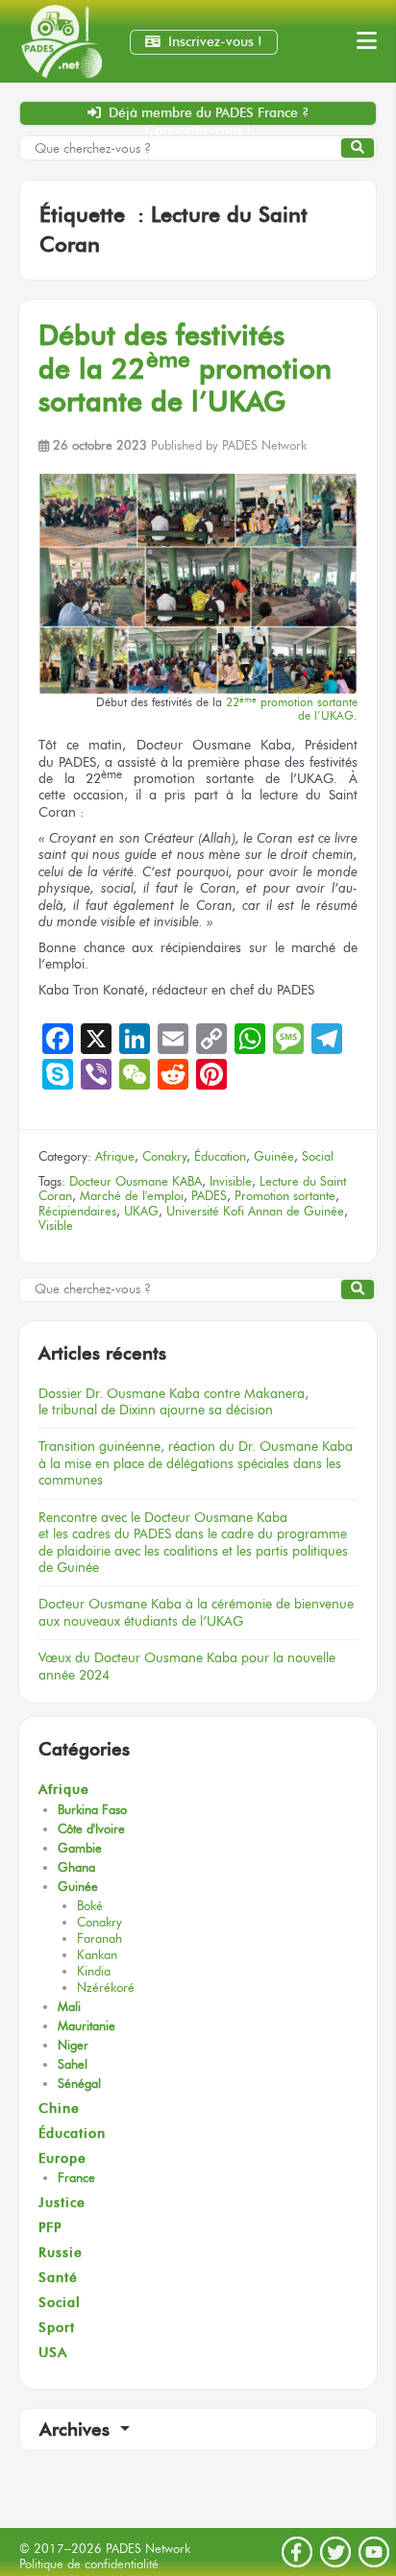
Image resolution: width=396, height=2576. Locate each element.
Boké (90, 1906)
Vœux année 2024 (187, 1666)
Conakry (164, 1156)
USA (53, 2353)
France (76, 2178)
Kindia (94, 1971)
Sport (57, 2328)
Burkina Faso (92, 1810)
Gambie (80, 1848)
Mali (69, 2007)
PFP (50, 2228)
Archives (77, 2429)
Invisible (231, 1181)
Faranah (99, 1938)
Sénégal (79, 2084)
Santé (58, 2278)
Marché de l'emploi (132, 1196)
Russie (61, 2253)
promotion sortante (292, 709)
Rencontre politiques (193, 1542)
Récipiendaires (77, 1211)
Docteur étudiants (196, 1612)
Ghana (76, 1867)
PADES (209, 1196)
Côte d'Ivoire (91, 1829)
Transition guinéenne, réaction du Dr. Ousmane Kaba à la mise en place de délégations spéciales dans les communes (196, 1463)
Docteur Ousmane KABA (136, 1181)
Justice (62, 2203)
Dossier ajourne (173, 1401)
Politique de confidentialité (89, 2564)
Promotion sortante (285, 1196)
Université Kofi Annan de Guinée (255, 1211)
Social (318, 1156)
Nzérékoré (106, 1987)
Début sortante (185, 368)
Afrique (115, 1156)
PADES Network (264, 445)
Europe (62, 2159)
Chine (59, 2109)
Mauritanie (87, 2026)
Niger (73, 2045)
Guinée (274, 1156)
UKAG (141, 1211)
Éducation (220, 1156)
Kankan (97, 1955)
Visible (56, 1226)
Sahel (73, 2064)
